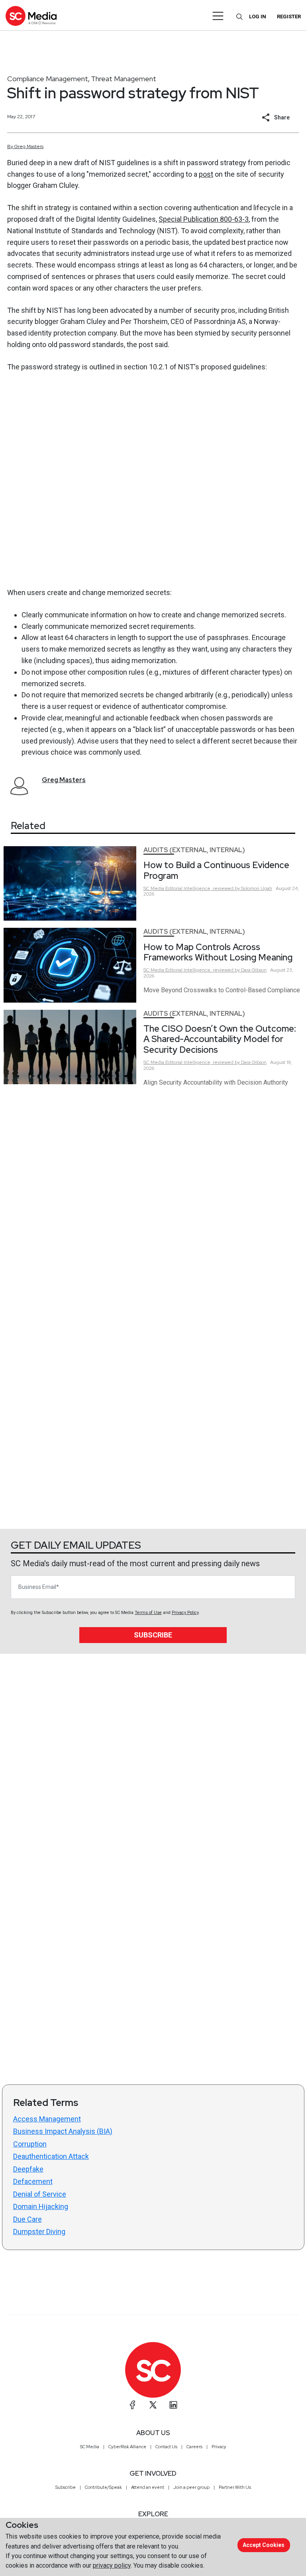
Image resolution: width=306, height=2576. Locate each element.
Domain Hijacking (41, 2206)
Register (289, 17)
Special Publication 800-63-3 (204, 219)
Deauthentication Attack (51, 2156)
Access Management (47, 2119)
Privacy (219, 2447)
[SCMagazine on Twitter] (153, 2405)
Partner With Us (235, 2487)
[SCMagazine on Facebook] (133, 2405)
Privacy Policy (185, 1613)
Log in (258, 17)
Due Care (27, 2219)
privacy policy (112, 2565)
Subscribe (153, 1635)
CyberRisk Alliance (127, 2447)
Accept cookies (264, 2545)
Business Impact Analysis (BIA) (63, 2131)
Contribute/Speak (103, 2487)
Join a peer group (191, 2487)
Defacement (33, 2181)
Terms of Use (148, 1613)
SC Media (90, 2447)
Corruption (30, 2144)
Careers (194, 2447)
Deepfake (28, 2169)
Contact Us (166, 2447)
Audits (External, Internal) (194, 850)
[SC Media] (31, 16)
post (206, 174)
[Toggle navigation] (218, 16)
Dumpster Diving (39, 2232)
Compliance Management (48, 79)
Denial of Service (40, 2194)
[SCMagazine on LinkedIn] (173, 2405)
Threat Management (124, 79)
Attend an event (148, 2487)
